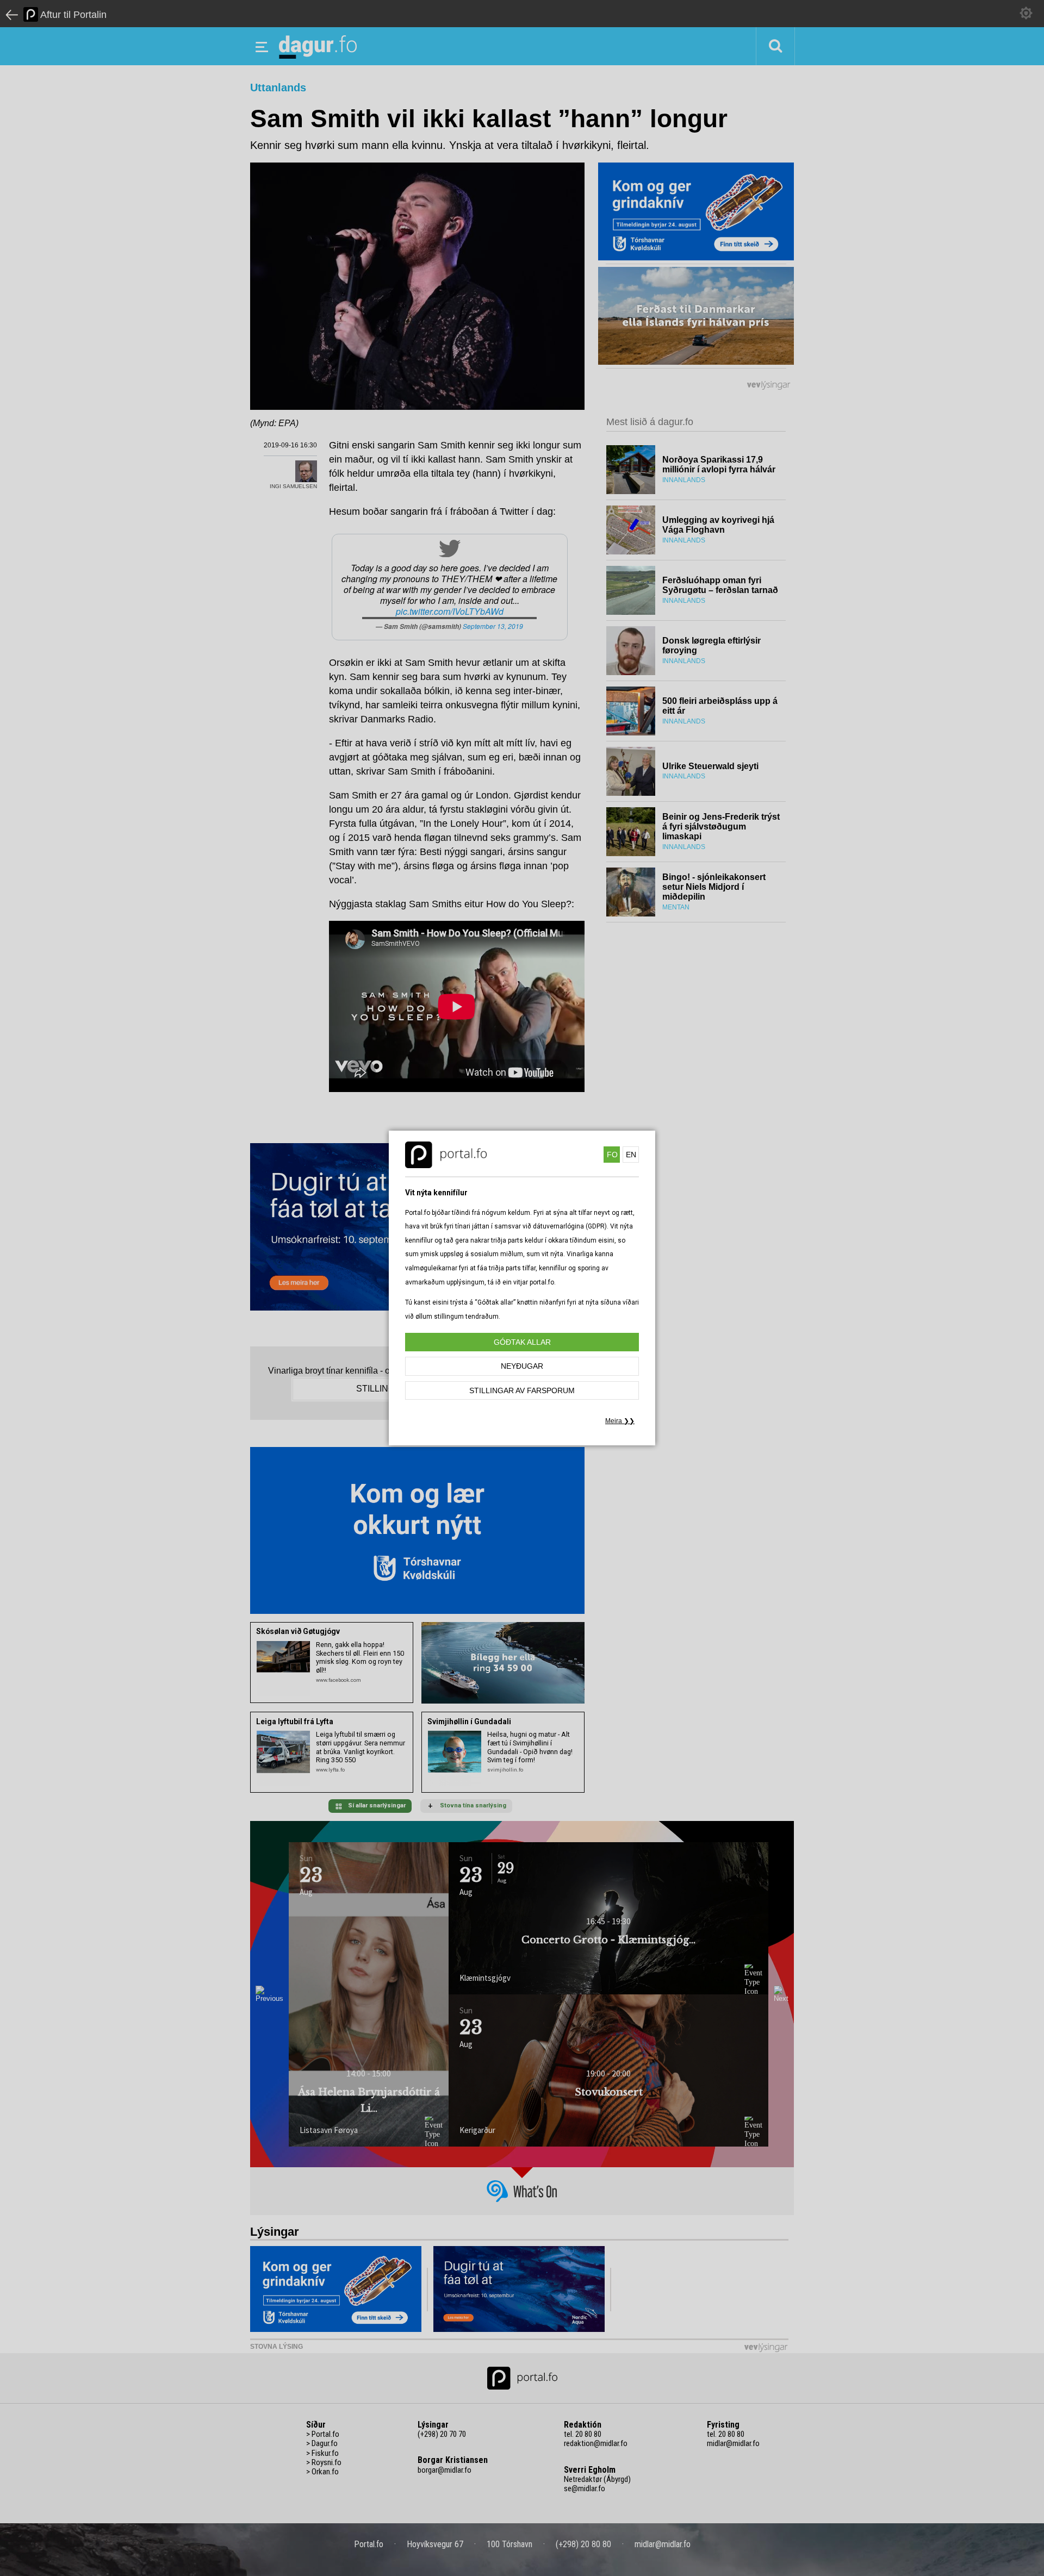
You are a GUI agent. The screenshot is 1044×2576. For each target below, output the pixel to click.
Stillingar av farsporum (522, 1390)
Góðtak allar (522, 1342)
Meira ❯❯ (620, 1421)
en (631, 1155)
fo (612, 1155)
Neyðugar (522, 1366)
